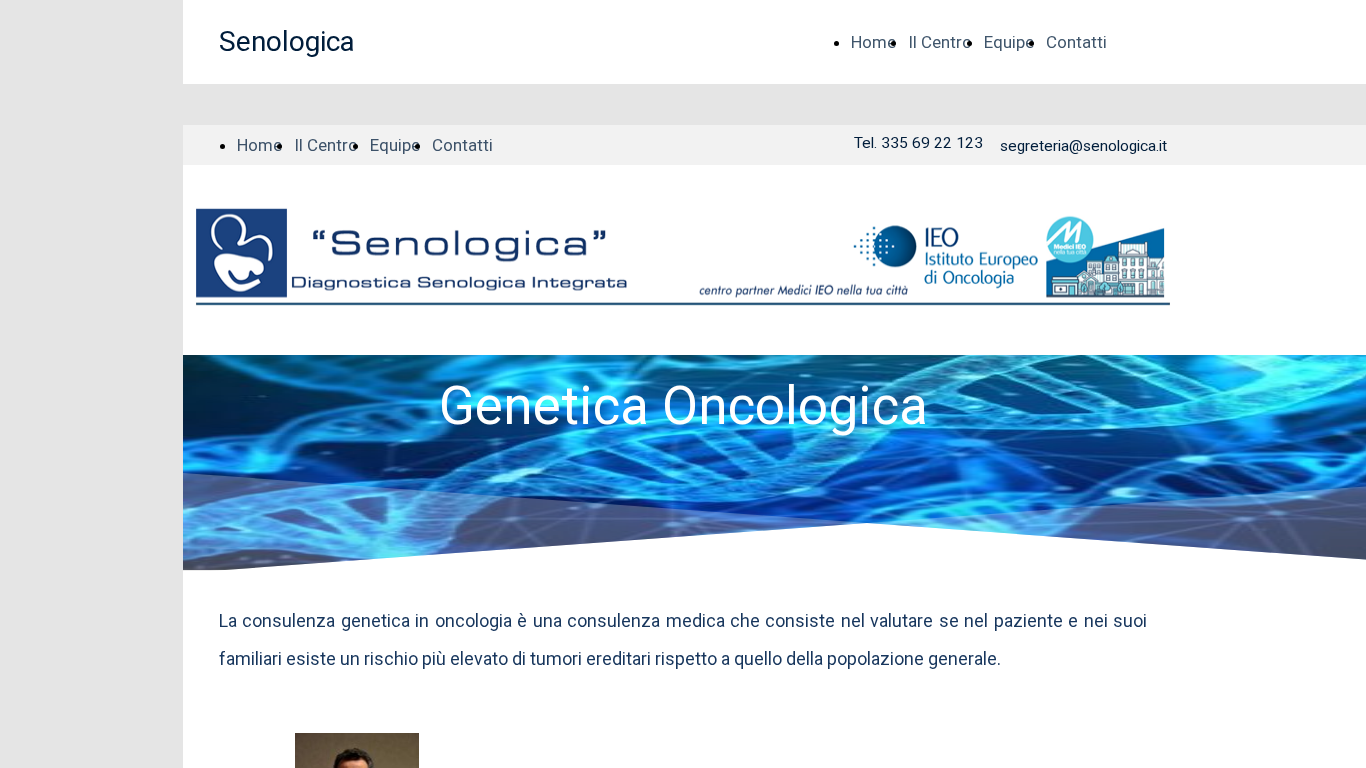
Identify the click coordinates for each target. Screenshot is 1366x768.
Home (873, 42)
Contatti (1076, 42)
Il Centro (940, 42)
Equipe (1009, 42)
